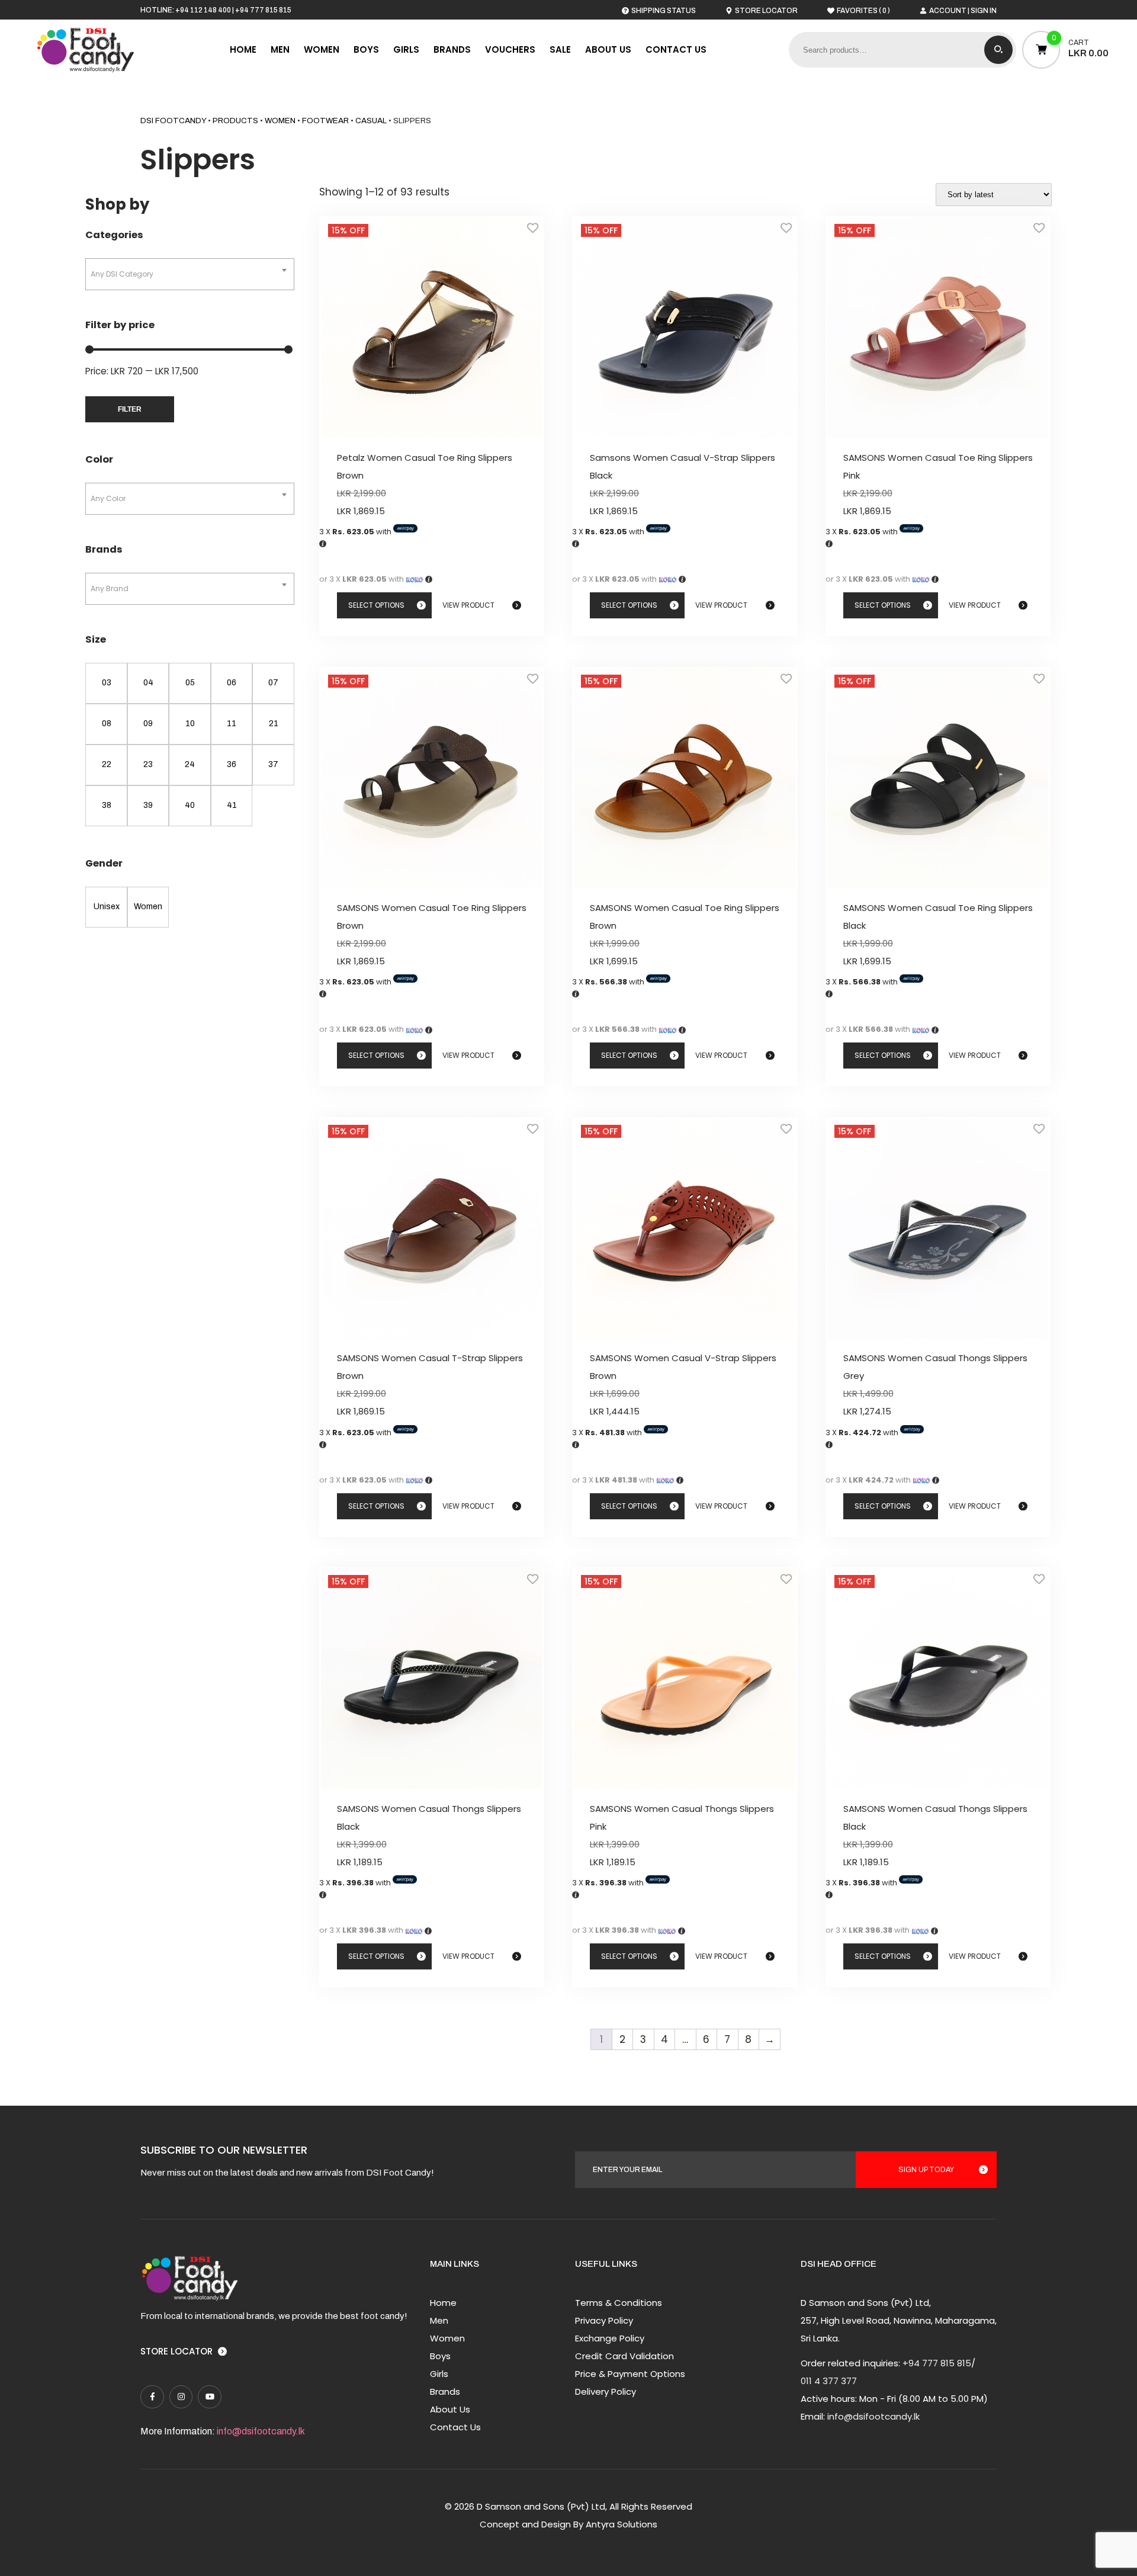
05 (190, 683)
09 (148, 724)
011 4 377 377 (829, 2381)
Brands (452, 49)
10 (190, 724)
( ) (863, 10)
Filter (130, 409)
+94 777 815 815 (263, 10)
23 (148, 764)
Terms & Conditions (619, 2303)
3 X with (356, 532)
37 (273, 764)
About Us (608, 49)
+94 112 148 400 (203, 10)
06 (232, 683)
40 (190, 805)
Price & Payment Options (630, 2374)
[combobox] (190, 274)
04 (148, 683)
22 (107, 764)
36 (232, 764)
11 (232, 724)
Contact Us (676, 49)
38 (107, 805)
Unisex (107, 907)
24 (190, 764)
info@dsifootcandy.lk (261, 2431)
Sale (560, 49)
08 (107, 724)
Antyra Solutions (622, 2524)
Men (280, 49)
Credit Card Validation (624, 2356)
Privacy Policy (604, 2320)
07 (273, 683)
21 (274, 724)
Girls (406, 49)
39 (148, 805)
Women (322, 49)
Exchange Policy (610, 2338)
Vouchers (510, 49)
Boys (366, 49)
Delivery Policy (606, 2391)
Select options (376, 605)
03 (107, 683)
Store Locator (176, 2351)
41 (232, 805)
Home (243, 49)
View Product (468, 605)
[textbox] (190, 274)
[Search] (998, 50)
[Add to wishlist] (533, 232)
